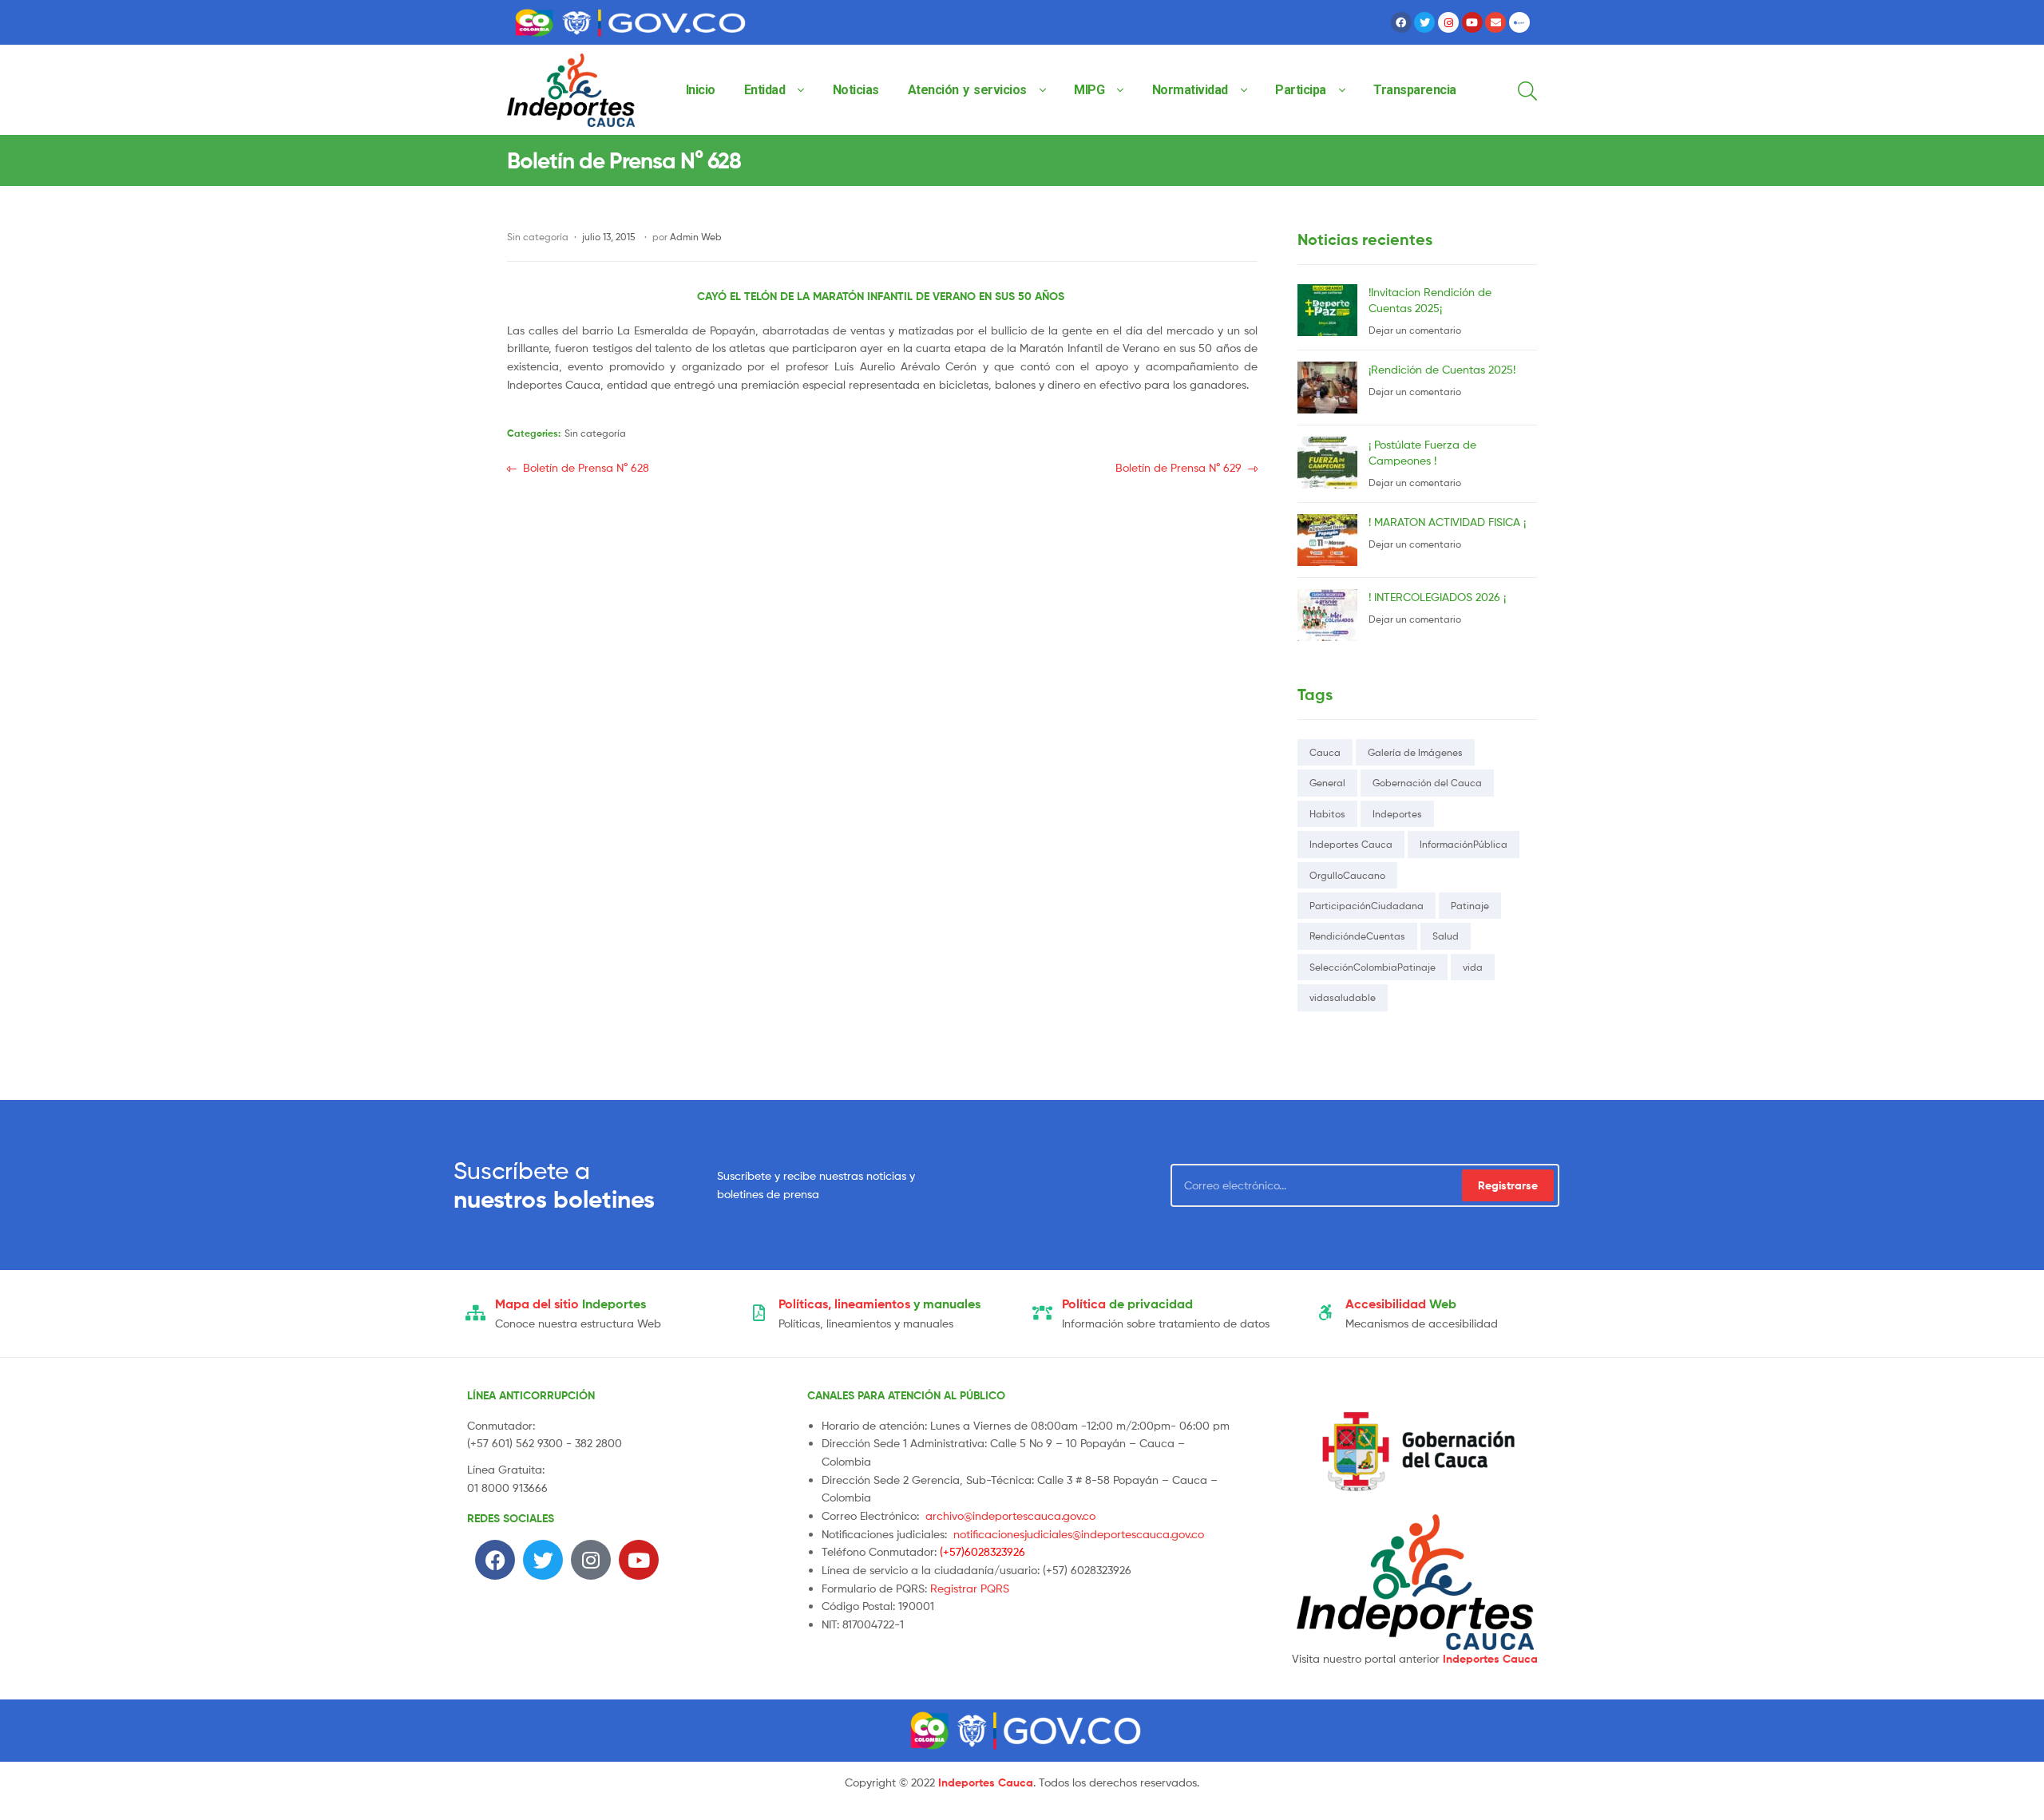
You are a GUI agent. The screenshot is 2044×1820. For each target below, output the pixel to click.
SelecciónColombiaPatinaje (1373, 967)
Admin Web (696, 237)
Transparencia (1415, 90)
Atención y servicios (967, 90)
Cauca (1325, 752)
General (1327, 783)
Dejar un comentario (1415, 330)
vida (1473, 967)
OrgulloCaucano (1347, 875)
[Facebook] (1401, 22)
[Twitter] (1424, 22)
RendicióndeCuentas (1357, 936)
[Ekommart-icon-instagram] (1448, 22)
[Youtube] (1472, 22)
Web (1401, 1304)
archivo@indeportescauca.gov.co (1010, 1515)
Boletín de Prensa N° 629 (1178, 467)
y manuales (879, 1304)
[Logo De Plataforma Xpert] (1519, 22)
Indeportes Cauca (1351, 844)
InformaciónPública (1464, 844)
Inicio (701, 90)
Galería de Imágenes (1415, 752)
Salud (1446, 936)
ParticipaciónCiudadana (1367, 906)
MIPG (1089, 90)
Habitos (1327, 814)
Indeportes (1397, 814)
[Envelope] (1495, 22)
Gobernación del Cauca (1427, 783)
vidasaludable (1343, 997)
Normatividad (1190, 90)
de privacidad (1127, 1304)
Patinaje (1470, 906)
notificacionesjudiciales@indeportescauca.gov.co (1079, 1534)
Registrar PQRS (970, 1588)
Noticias (856, 90)
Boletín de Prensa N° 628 (586, 467)
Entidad (765, 90)
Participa (1301, 90)
